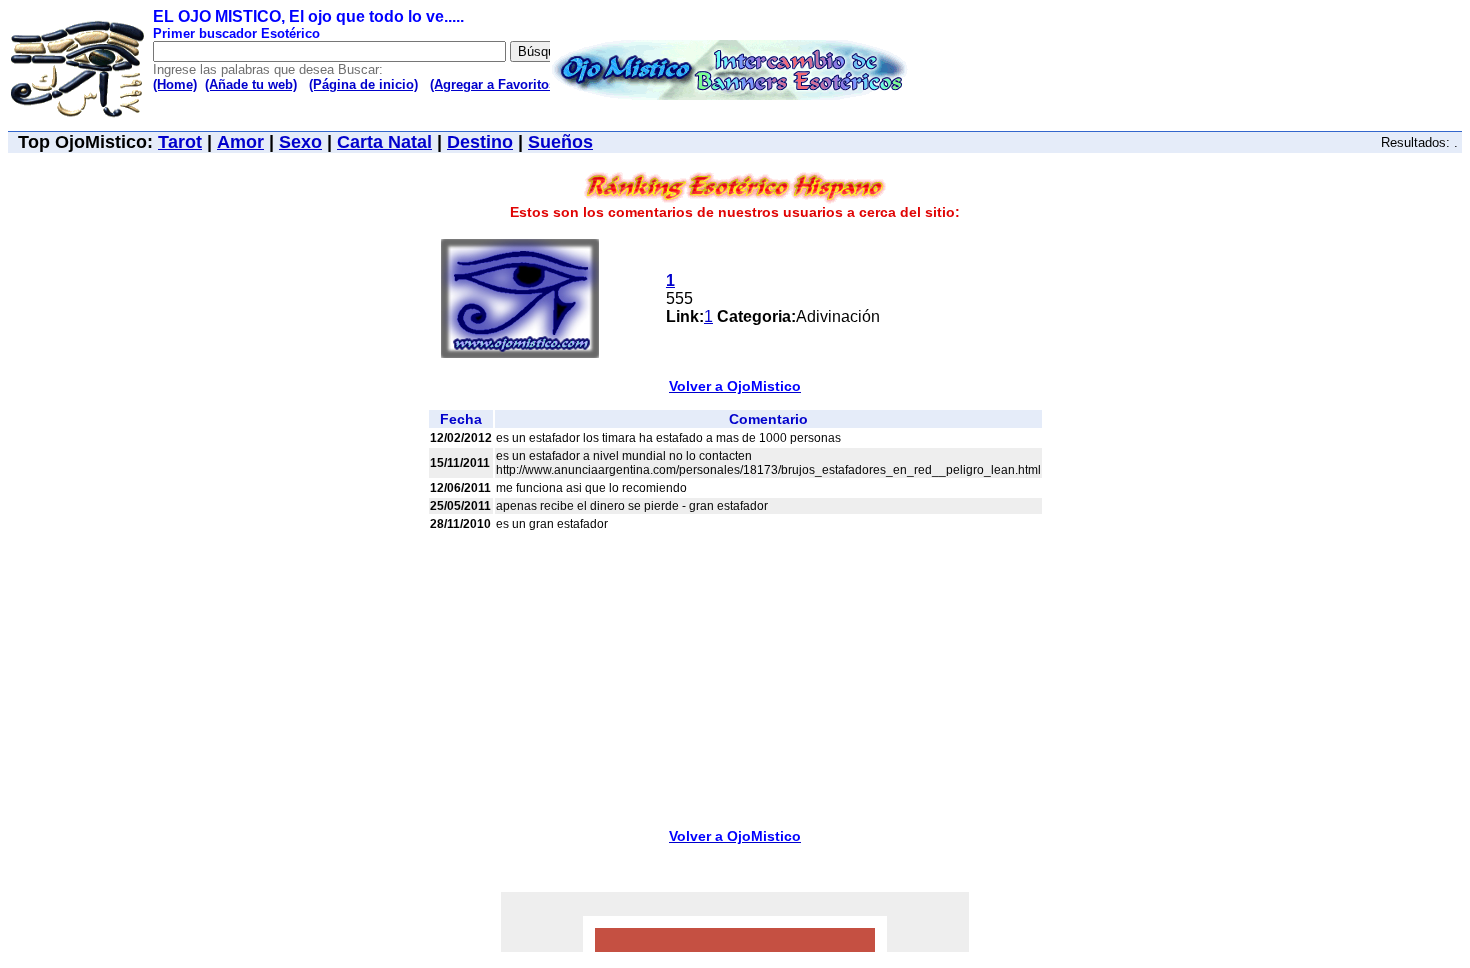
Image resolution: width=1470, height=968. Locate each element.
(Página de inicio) (363, 84)
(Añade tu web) (251, 84)
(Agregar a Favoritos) (495, 84)
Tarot (180, 142)
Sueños (560, 142)
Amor (240, 142)
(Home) (175, 84)
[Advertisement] (735, 674)
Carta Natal (384, 142)
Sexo (300, 142)
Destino (480, 142)
